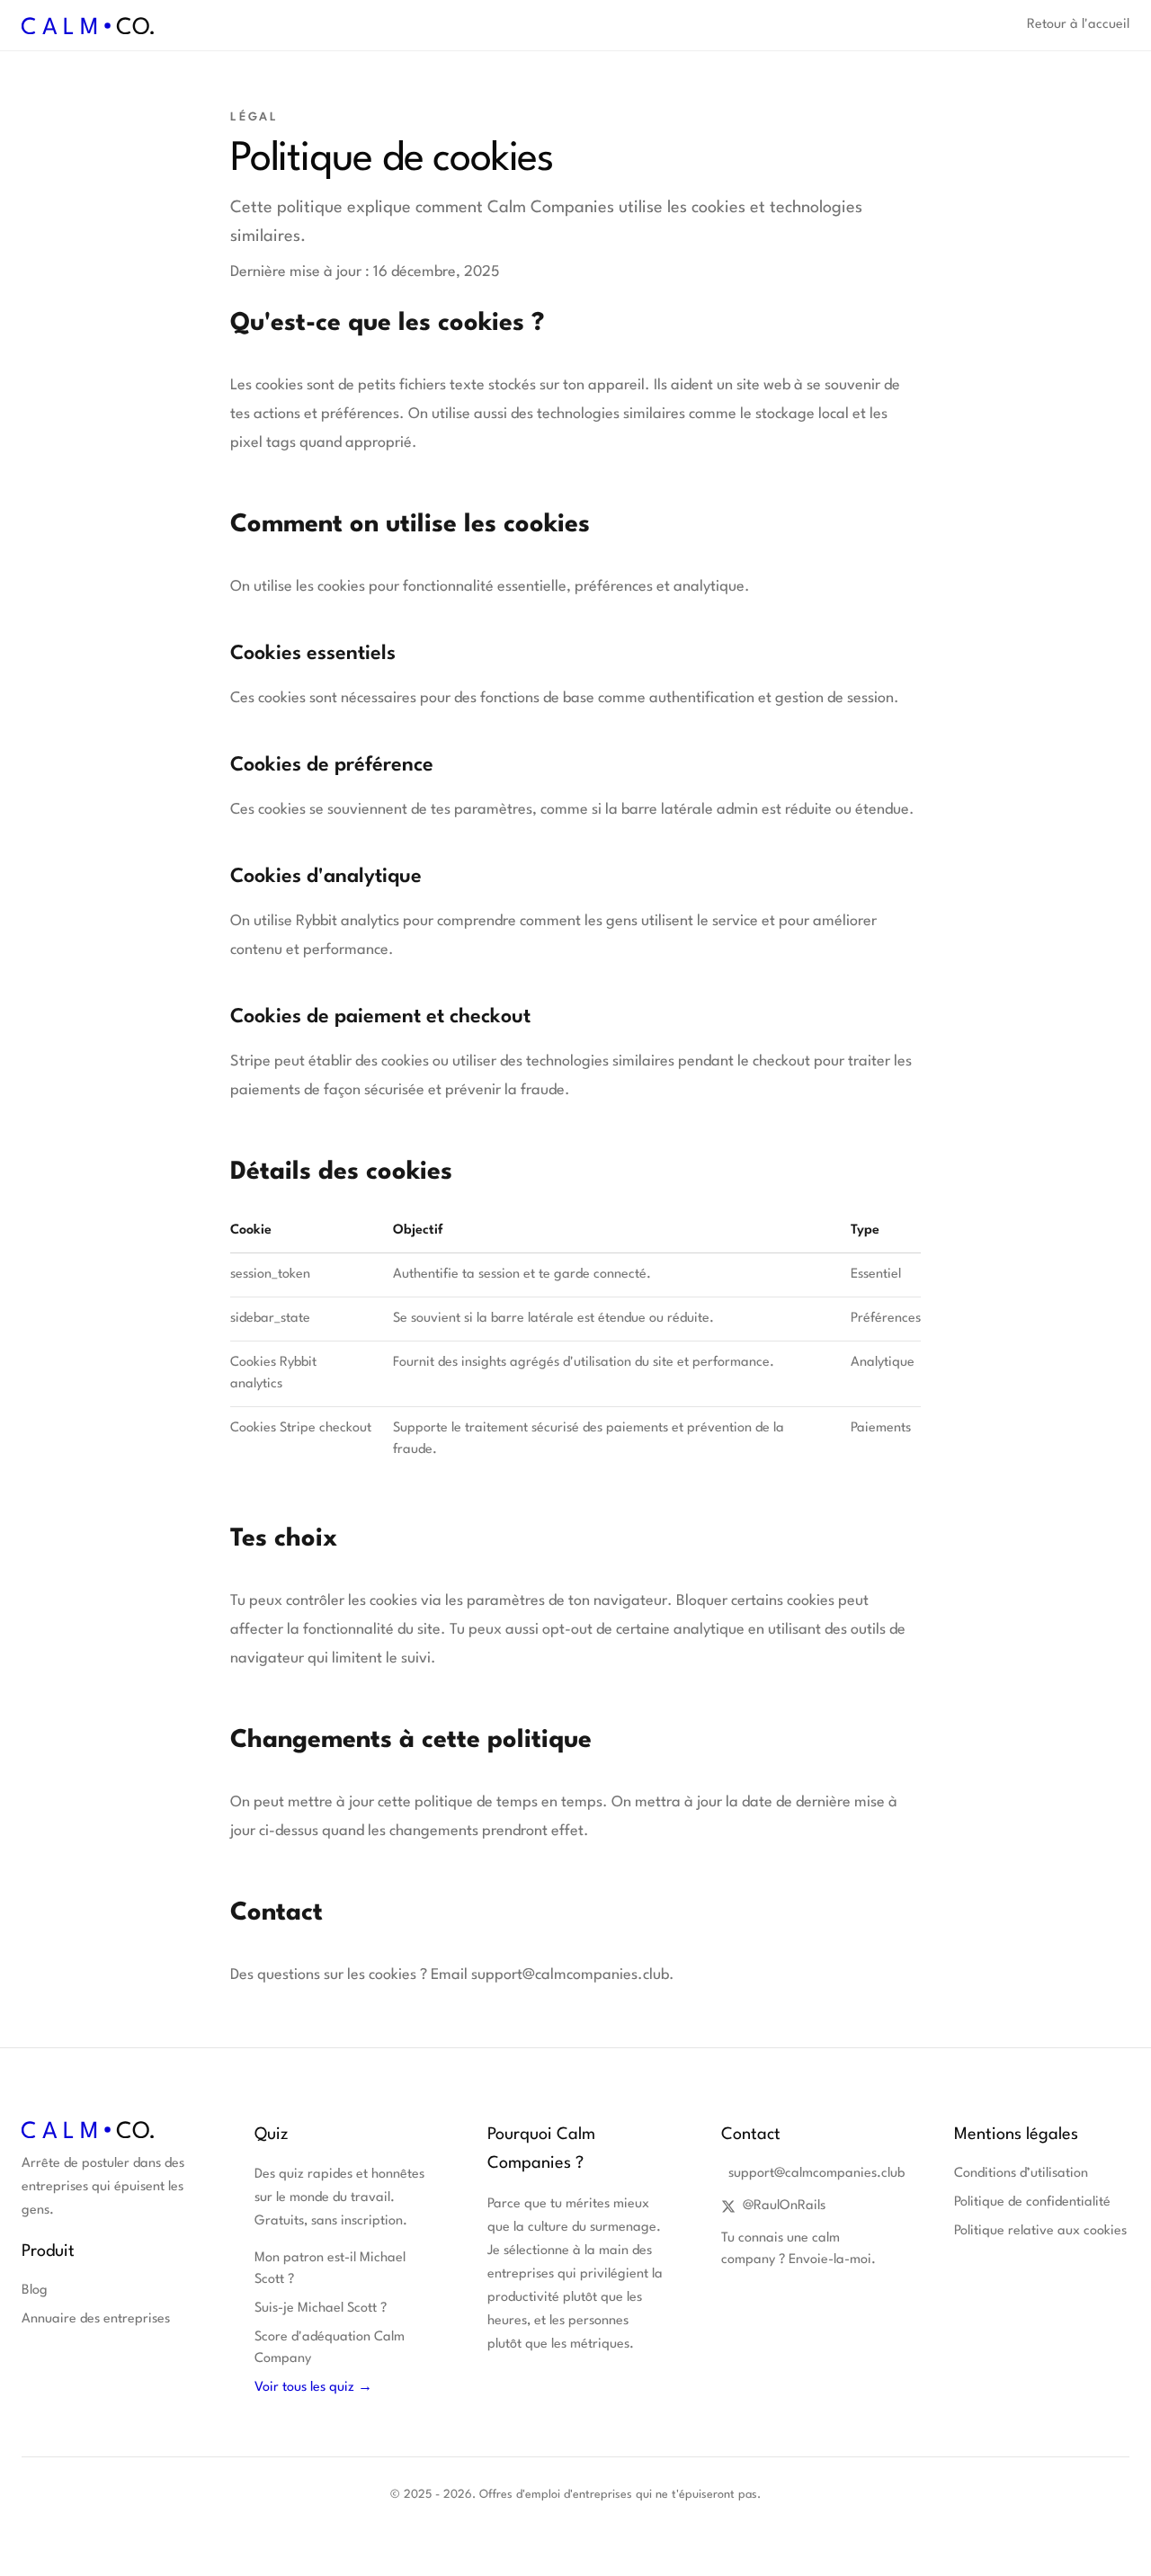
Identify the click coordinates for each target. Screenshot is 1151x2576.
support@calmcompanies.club (812, 2174)
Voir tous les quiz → (313, 2388)
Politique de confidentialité (1032, 2202)
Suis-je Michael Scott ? (321, 2309)
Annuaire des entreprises (96, 2319)
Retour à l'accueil (1078, 25)
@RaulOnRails (784, 2206)
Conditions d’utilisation (1021, 2174)
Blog (35, 2291)
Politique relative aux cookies (1040, 2231)
